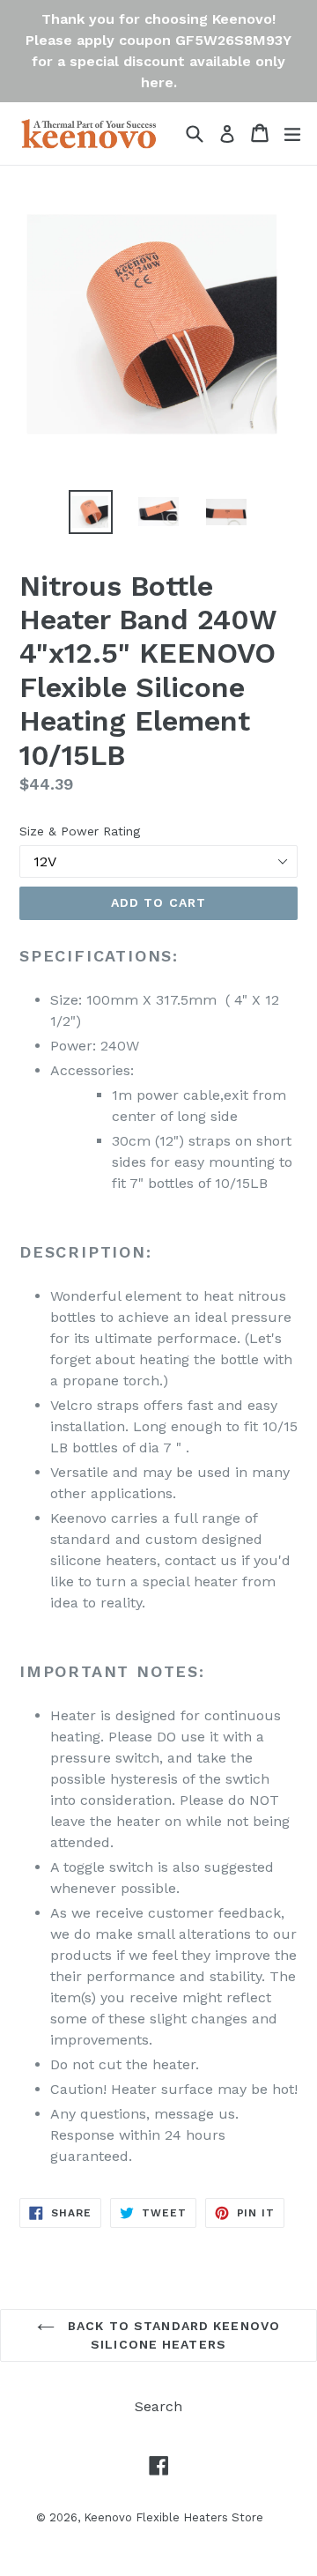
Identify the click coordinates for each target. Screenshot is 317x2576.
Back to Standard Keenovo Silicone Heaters (172, 2335)
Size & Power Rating (80, 831)
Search (158, 2406)
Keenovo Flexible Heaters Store (173, 2517)
